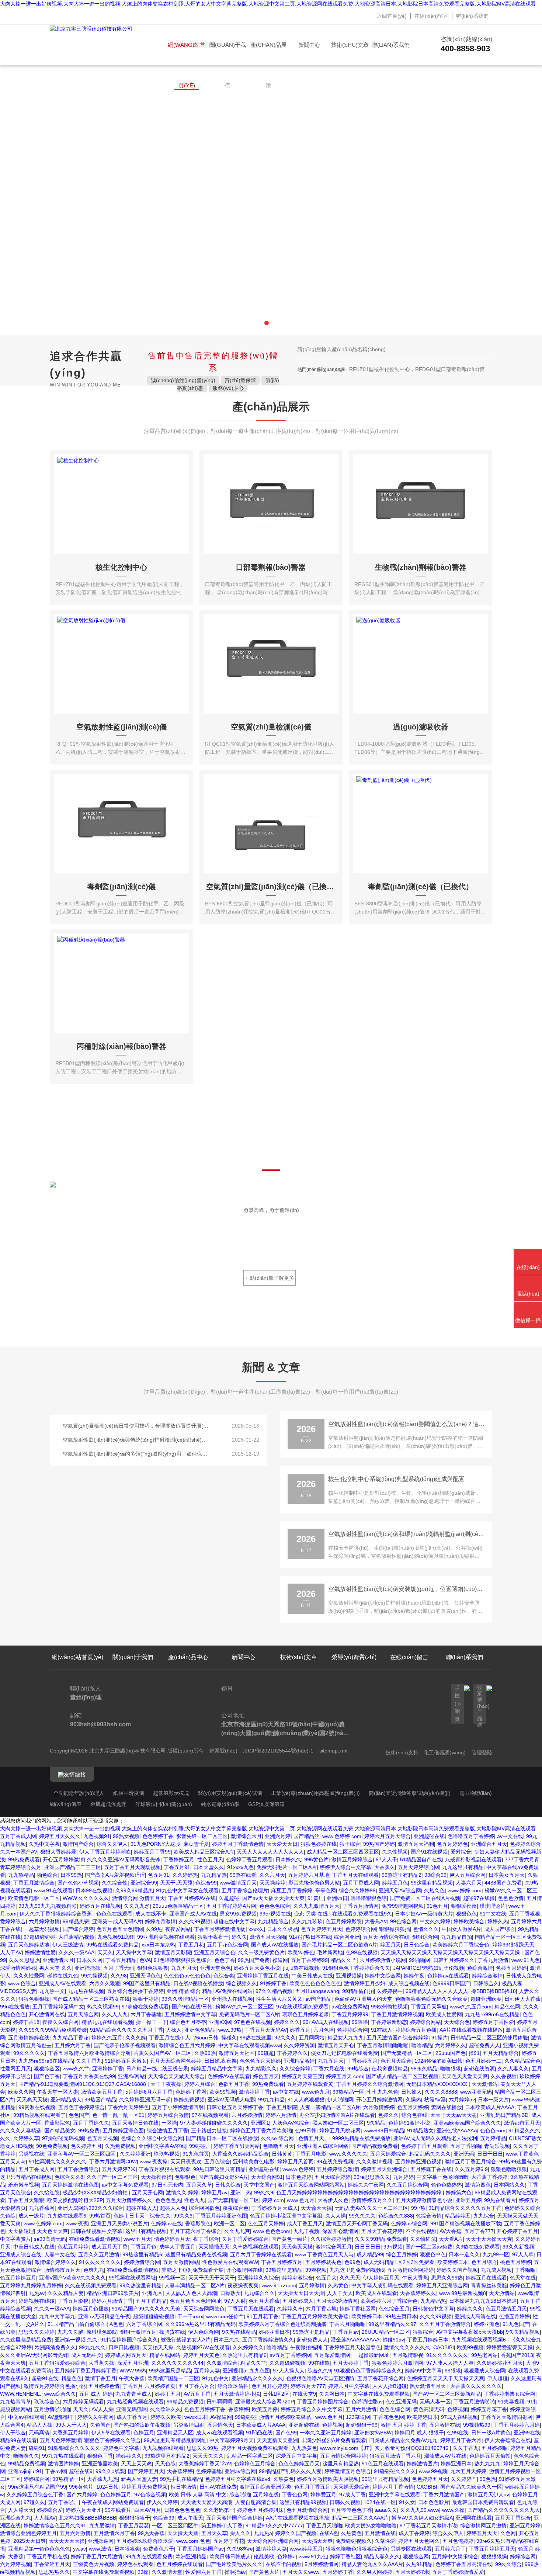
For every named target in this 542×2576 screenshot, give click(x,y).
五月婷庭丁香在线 (431, 2169)
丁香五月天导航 (429, 2007)
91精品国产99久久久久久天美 (146, 2309)
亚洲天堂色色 (215, 1968)
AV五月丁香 (197, 2394)
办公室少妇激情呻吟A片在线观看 (337, 2115)
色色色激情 (511, 1898)
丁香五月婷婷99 (350, 2014)
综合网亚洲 (347, 1937)
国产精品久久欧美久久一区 (471, 2487)
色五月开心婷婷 (270, 2386)
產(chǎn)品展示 (268, 53)
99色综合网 (403, 1921)
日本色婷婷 (299, 2177)
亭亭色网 (326, 1890)
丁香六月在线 (329, 2069)
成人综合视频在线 (409, 1983)
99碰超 (266, 2053)
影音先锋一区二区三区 (202, 1836)
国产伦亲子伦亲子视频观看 (125, 2045)
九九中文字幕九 (57, 2316)
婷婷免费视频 (189, 2100)
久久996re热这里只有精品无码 (200, 2324)
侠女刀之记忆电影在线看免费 (344, 2053)
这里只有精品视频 (146, 2231)
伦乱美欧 (264, 2556)
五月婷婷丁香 (338, 2572)
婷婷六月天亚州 (84, 2510)
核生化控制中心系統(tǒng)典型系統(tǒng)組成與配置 (396, 1479)
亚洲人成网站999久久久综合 (90, 2208)
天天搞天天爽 (317, 2541)
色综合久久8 (69, 2177)
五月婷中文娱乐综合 (455, 2556)
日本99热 (71, 1875)
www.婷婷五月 (306, 2549)
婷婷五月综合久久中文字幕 (312, 2409)
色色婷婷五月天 (430, 2479)
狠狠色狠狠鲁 (153, 1968)
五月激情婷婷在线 (29, 2038)
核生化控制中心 (121, 567)
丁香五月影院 (282, 2107)
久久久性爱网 (29, 1976)
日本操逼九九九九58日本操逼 (483, 2301)
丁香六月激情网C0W (113, 2161)
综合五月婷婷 (402, 2254)
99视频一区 (172, 2278)
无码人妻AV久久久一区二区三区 (371, 2208)
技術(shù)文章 (350, 45)
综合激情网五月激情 (483, 2525)
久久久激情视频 (374, 2161)
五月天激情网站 (181, 2262)
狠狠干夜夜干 (213, 1937)
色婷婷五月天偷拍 (490, 2456)
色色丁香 (225, 1960)
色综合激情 (480, 1968)
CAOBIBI (444, 2347)
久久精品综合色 (522, 2061)
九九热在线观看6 (67, 2216)
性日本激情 (184, 2487)
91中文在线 (493, 1914)
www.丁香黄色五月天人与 (324, 2254)
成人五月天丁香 (110, 2247)
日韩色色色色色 (182, 2510)
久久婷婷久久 (248, 2347)
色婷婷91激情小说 (409, 2123)
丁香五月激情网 (361, 1906)
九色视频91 (97, 1836)
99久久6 (183, 2216)
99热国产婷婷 (379, 1844)
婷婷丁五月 (168, 2394)
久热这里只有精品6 (244, 2355)
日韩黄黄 (282, 2154)
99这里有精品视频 (432, 1883)
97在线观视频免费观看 (302, 2007)
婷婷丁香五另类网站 (237, 2146)
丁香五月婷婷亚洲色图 (221, 2216)
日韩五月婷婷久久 (454, 1960)
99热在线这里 (256, 2038)
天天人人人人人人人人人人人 (270, 1852)
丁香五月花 (191, 1945)
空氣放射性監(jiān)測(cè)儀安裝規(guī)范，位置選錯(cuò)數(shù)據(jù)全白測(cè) (433, 1589)
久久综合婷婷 (295, 2069)
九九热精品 (21, 1875)
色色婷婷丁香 (158, 1836)
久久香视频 (504, 2076)
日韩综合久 (486, 1983)
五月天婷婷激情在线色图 (70, 2185)
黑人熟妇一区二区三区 (338, 2123)
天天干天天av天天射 (454, 2115)
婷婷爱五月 (323, 2494)
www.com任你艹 (225, 2316)
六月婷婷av (462, 2100)
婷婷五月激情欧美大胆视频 (328, 2479)
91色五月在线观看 (383, 2464)
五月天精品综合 (501, 2053)
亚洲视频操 (349, 1976)
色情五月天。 (314, 2138)
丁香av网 (55, 2471)
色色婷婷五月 (116, 2494)
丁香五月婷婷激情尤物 (220, 1929)
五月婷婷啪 (494, 2448)
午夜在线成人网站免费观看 (113, 2502)
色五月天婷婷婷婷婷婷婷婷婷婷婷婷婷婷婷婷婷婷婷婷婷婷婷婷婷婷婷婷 (359, 2192)
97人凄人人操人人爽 (450, 2363)
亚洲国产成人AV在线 (193, 1914)
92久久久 (285, 2038)
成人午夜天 (190, 2518)
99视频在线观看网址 (132, 2278)
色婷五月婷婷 (511, 1968)
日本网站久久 (509, 2185)
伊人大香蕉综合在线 (508, 2440)
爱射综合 (461, 1852)
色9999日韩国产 (451, 1983)
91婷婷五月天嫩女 (126, 2061)
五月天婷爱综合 (388, 2154)
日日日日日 (368, 2247)
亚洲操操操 (87, 1968)
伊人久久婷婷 (162, 2502)
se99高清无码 (50, 2239)
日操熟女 (230, 2293)
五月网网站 (312, 2038)
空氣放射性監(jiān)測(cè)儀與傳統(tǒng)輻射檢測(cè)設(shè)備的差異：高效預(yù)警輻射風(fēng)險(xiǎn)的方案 (136, 1440)
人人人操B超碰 (390, 2386)
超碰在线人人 (142, 2208)
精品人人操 (39, 2425)
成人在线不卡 (151, 1914)
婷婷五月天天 (482, 2533)
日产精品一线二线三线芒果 (157, 2069)
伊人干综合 (13, 2433)
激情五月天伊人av (488, 2494)
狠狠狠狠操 (494, 2556)
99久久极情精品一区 (185, 1999)
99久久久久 (362, 2216)
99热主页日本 (401, 2316)
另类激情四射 (189, 2425)
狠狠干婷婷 (146, 1999)
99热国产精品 (100, 2100)
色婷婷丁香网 (191, 2092)
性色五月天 (210, 1859)
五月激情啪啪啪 (52, 2409)
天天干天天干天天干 (212, 2278)
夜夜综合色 (236, 2208)
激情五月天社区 (237, 2053)
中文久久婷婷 (435, 1921)
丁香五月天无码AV (266, 2030)
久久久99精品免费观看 (381, 2239)
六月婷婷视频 (15, 2564)
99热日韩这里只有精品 (219, 2169)
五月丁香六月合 (197, 2386)
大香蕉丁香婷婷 (489, 2177)
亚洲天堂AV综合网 (400, 1890)
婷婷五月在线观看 (486, 2278)
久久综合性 (115, 1883)
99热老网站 (484, 2355)
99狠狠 (453, 2371)
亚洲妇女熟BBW (373, 2433)
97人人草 (523, 2254)
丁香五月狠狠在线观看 (164, 2169)
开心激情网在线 (47, 2014)
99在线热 (319, 2363)
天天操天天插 (183, 2533)
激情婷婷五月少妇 (365, 1983)
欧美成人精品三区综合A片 (204, 1852)
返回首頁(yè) (392, 16)
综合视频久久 (242, 1983)
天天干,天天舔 (176, 1883)
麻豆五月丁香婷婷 (292, 1890)
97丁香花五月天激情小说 (428, 2525)
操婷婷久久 (129, 2456)
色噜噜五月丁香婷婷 (471, 1836)
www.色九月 (316, 2092)
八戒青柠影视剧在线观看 (473, 1859)
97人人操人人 (289, 2371)
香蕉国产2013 (517, 2355)
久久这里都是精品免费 (26, 2340)
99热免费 (89, 2131)
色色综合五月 (394, 2309)
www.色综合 (22, 1983)
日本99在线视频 (94, 1890)
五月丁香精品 (151, 2301)
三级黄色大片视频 (94, 2564)
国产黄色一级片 (289, 2239)
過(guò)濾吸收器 (421, 727)
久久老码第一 (219, 2510)
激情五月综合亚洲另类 (265, 2487)
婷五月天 (390, 1945)
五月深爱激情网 (332, 2355)
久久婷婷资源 (299, 2045)
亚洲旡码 (464, 2154)
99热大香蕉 (151, 2533)
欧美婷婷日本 (453, 2262)
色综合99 (206, 1883)
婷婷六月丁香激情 (393, 2487)
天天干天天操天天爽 (489, 2239)
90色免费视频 (52, 2146)
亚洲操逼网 (101, 2541)
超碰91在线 (45, 2378)
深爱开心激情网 (340, 2231)
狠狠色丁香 (100, 2456)
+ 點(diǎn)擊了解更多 (270, 1278)
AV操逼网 (221, 2417)
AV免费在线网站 (234, 1991)
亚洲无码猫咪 (132, 2409)
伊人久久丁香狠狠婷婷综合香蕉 (56, 1914)
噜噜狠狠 (451, 2069)
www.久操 (453, 2510)
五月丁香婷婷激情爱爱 (458, 2572)
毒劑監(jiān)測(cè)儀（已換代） (421, 887)
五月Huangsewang (317, 1991)
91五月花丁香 (263, 2316)
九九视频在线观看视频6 (479, 2340)
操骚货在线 (172, 2332)
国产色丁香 (47, 2076)
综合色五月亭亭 (188, 2022)
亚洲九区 (152, 2293)
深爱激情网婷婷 (18, 1968)
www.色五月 (329, 2417)
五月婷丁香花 (229, 2541)
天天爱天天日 (282, 1844)
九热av (37, 2293)
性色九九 (194, 2200)
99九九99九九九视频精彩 (48, 1906)
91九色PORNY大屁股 (155, 1844)
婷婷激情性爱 (40, 1952)
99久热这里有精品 (140, 2285)
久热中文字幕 (44, 1844)
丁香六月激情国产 (444, 2494)
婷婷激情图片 (422, 2464)
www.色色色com (272, 2231)
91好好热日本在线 (310, 1937)
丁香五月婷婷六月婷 (517, 2425)
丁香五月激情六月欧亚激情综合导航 (89, 2053)
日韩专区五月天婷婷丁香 (235, 2107)
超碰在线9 (81, 2471)
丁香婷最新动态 (389, 2022)
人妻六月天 (469, 1883)
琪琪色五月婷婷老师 (305, 2014)
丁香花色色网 (389, 2417)
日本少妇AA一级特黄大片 (424, 1914)
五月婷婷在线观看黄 (310, 2084)
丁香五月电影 (311, 2154)
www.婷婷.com (465, 1890)
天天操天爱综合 (351, 2487)
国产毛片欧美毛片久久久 (234, 2564)
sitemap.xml (333, 1751)
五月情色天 (220, 2425)
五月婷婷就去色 (323, 2262)
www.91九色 (526, 1960)
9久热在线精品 (239, 2332)
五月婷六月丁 (450, 2549)
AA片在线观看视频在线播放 (471, 2030)
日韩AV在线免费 (218, 2487)
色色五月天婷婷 (266, 2223)
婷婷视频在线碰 (37, 2301)
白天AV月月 (148, 2510)
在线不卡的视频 (284, 2564)
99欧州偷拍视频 (389, 2007)
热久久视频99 (103, 2007)
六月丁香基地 (146, 2014)
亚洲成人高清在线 (475, 2316)
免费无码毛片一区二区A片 (287, 1867)
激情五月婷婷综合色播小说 (55, 2386)
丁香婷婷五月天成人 (275, 2208)
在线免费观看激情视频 (95, 2239)
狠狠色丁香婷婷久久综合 (112, 2440)
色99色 (352, 2262)
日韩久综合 (228, 2185)
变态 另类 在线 (312, 1914)
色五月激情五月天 (506, 2309)
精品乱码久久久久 (430, 2154)
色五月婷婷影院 (344, 1921)
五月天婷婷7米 (119, 2169)
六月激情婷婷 (379, 2107)
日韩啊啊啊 (219, 2402)
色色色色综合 (275, 1906)
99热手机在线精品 (181, 2479)
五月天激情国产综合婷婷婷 (397, 2038)
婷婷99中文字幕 (423, 2371)
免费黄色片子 (159, 2549)
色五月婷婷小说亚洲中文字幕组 (286, 2216)
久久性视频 (395, 1852)
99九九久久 (92, 2347)
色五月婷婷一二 (483, 2061)
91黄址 (316, 1898)
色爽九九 (94, 2270)
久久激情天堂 (167, 2572)
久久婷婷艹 (464, 2479)
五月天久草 (199, 2185)
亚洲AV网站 (131, 2076)
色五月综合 (484, 2262)
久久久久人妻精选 (21, 2131)
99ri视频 (393, 2247)
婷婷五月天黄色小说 (257, 1968)
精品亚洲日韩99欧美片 (113, 2293)
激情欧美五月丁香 (102, 2092)
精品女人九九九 (345, 2038)
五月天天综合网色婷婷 (176, 2061)
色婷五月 (144, 2433)
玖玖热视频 (167, 2154)
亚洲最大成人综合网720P (265, 2402)
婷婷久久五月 (107, 2038)
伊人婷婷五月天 (381, 2278)
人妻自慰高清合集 (256, 2502)
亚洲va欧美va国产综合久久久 (467, 2123)
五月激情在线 (445, 2425)
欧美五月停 (265, 2409)
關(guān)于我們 (228, 53)
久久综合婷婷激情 (331, 2239)
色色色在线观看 (114, 1914)
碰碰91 (37, 2448)
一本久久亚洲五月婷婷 (326, 2433)
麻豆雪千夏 (196, 1844)
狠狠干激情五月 (138, 2332)
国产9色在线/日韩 (192, 2007)
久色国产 (100, 2425)
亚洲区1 (260, 2123)
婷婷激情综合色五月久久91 (55, 2525)
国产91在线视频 (429, 1852)
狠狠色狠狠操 (34, 1999)
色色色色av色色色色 (187, 1976)
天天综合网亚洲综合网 (273, 2541)
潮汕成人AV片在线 (445, 2456)
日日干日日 (490, 2154)
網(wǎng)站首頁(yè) (187, 53)
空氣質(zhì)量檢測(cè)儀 (271, 727)
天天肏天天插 (316, 2208)
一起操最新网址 (371, 2355)
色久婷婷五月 (86, 2146)
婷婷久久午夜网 (366, 2185)
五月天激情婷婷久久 (129, 2200)
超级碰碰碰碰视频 (154, 2316)
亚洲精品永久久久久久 (257, 2378)
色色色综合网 (395, 2409)
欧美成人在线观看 (376, 2293)
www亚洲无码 (476, 2092)
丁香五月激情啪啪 (474, 2402)
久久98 (119, 1976)
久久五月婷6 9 (471, 2169)
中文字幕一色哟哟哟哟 (442, 2177)
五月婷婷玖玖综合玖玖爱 (145, 2541)
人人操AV (45, 2518)
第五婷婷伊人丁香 (222, 2525)
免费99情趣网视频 (403, 1906)
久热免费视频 (120, 2146)
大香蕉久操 (101, 2363)
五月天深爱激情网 (337, 2301)
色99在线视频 (362, 1952)
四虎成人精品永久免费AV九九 (403, 2440)
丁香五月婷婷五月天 (492, 2549)
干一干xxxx (190, 2316)
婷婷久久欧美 (166, 2417)
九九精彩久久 (261, 2069)
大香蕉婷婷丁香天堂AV (205, 2464)
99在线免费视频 (335, 2161)
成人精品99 (370, 2254)
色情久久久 (426, 1929)
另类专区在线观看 (411, 2549)
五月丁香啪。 (63, 2502)
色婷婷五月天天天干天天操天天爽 (445, 2378)
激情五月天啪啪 (268, 1937)
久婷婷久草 (26, 2138)
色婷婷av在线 (166, 2223)
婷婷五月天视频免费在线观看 (255, 2448)
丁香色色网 (295, 2494)
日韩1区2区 (276, 2394)
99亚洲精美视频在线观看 (166, 1937)
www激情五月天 (238, 1883)
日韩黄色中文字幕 (433, 2309)
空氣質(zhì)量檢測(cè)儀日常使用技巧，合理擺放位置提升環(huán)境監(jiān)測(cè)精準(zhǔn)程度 (136, 1426)
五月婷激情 (312, 2285)
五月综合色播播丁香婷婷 (135, 1991)
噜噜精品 (422, 2045)
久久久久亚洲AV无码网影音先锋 (124, 1859)
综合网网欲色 (204, 2208)
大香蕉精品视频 (76, 1937)
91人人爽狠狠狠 (306, 2100)
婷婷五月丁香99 (152, 1852)
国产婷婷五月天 (146, 2471)
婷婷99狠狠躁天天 (513, 1945)
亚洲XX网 (220, 2022)
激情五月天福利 (416, 1844)
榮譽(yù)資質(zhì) (354, 1657)
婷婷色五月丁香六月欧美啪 (261, 2131)
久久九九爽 (237, 2231)
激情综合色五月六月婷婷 (187, 2045)
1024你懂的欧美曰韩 (438, 2061)
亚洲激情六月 (58, 1960)
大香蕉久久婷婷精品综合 (240, 2154)
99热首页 (100, 2216)
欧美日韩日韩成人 (230, 2556)
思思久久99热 (447, 2278)
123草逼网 (358, 2417)
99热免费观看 (24, 1859)
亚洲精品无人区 (175, 2433)
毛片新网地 (330, 1952)
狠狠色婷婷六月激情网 (397, 2363)
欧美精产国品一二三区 (173, 2378)
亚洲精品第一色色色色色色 (39, 2549)
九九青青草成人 (134, 2394)
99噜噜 (360, 2022)
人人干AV (11, 1952)
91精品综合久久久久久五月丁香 (126, 2030)
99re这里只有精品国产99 (37, 2487)
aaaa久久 (386, 2510)
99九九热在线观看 (63, 2456)
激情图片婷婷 (63, 2464)
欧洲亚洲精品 (191, 2556)
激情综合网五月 (334, 2247)
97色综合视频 (150, 2494)
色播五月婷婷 (514, 2316)
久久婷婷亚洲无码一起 (145, 2100)
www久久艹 (76, 2069)
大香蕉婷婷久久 (418, 2293)
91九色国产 (516, 2324)
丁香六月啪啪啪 (347, 2324)
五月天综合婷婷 (333, 2177)
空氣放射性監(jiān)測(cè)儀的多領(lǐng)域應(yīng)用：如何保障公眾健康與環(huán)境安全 (136, 1454)
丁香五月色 (143, 2247)
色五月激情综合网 (307, 2510)
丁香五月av (346, 2332)
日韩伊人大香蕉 (522, 1999)
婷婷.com (273, 2200)
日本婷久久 (288, 1859)
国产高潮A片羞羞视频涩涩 (115, 1875)
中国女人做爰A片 (461, 1929)
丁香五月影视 (73, 2301)
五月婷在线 (266, 2494)
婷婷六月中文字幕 (349, 2386)
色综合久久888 (396, 2216)
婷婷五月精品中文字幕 (217, 2069)
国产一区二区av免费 (429, 2247)
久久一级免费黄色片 (261, 1952)
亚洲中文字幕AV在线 (162, 2146)
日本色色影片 (434, 2502)
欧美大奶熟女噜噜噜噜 (371, 2525)
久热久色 (434, 1890)
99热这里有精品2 (402, 1875)
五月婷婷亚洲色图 (123, 2131)
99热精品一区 (348, 2092)
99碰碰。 (200, 2146)
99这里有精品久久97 (392, 2324)
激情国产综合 (78, 1844)
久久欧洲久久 (166, 2409)
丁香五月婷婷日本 (428, 2340)
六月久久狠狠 (105, 1983)
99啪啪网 (420, 1960)
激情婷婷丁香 (254, 2092)
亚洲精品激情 (299, 2061)
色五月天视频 (103, 2138)
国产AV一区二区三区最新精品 (447, 2394)
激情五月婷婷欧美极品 (286, 2417)
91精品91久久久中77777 (274, 2525)
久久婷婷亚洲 (135, 2154)
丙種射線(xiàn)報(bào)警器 (121, 1046)
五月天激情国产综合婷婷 (234, 2518)
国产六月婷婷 (82, 2494)
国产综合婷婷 (78, 1929)
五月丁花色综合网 (227, 1945)
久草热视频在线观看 (256, 2247)
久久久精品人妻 (66, 2293)
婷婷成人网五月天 (126, 2355)
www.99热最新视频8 (463, 2293)
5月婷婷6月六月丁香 (149, 2092)
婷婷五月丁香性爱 (493, 2022)
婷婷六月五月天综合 (388, 1836)
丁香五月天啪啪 (324, 2525)
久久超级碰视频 (287, 2363)
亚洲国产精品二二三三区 (73, 1867)
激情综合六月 (246, 1836)
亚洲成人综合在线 (21, 2254)
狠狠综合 (423, 2332)
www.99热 (230, 2030)
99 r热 (418, 2208)
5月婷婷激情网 (322, 2564)
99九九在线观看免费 (149, 2556)
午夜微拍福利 (306, 2347)
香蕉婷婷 (239, 2409)
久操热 (413, 2100)
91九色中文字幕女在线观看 (187, 1890)
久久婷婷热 (185, 1875)
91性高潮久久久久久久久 (58, 2161)
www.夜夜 (77, 2223)
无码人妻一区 (435, 2402)
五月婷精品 (493, 2138)
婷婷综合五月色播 (416, 2030)
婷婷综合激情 (487, 1976)
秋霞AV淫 (435, 2100)
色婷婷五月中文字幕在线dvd (238, 2479)
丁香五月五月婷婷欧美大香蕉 (315, 2316)
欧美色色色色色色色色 (315, 1983)
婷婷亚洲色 (487, 2324)
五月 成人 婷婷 (96, 2394)
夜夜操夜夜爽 (243, 2285)
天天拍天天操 (158, 2347)
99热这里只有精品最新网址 (175, 2440)
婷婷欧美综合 (469, 1921)
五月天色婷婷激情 (60, 2440)
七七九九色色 (383, 2092)
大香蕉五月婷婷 (70, 2433)
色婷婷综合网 (361, 1929)
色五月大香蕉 (264, 2301)
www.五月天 (137, 2239)
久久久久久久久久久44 (177, 2363)
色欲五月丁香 (234, 2084)
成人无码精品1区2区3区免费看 (399, 2262)
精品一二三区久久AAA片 (360, 2518)
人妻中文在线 (60, 2254)
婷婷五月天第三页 (302, 2076)
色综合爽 (224, 1976)
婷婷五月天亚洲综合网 (442, 2285)
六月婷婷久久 (451, 2045)
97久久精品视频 (274, 1991)
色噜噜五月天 (278, 2146)
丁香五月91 (177, 1867)
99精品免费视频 (185, 2402)
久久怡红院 (47, 2192)
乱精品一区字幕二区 (250, 2456)
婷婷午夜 (414, 1976)
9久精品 (376, 2123)
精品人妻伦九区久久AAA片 (372, 2564)
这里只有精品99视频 (303, 2502)
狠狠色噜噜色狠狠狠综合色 (357, 2549)
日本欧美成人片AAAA (490, 2107)
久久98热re (240, 2549)
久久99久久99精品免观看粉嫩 (53, 2030)
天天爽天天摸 (32, 2100)
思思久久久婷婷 (37, 2332)
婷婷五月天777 (308, 2386)
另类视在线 (31, 2154)
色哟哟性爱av (367, 2402)
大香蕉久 (385, 1867)
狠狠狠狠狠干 (135, 2518)
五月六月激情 (361, 2409)
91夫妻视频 (511, 2402)
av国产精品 (318, 1999)
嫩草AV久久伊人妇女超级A (422, 2518)
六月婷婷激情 (44, 1921)
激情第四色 (478, 2185)
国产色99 (286, 2433)
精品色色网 (507, 2007)
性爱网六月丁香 (204, 2572)
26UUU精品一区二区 (386, 2332)
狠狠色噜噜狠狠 (509, 2169)
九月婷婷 (403, 2177)
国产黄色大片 (264, 2572)
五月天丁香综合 (513, 2518)
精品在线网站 (165, 2355)
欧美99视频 (223, 2092)
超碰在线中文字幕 (234, 1921)
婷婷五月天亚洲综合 (384, 2169)
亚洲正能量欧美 (100, 2464)
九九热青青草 (15, 2402)
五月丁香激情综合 (78, 2169)
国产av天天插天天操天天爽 (273, 1898)
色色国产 (79, 2115)
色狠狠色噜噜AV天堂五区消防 (320, 2378)
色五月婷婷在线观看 (180, 2564)
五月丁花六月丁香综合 (195, 2231)
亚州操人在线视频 (232, 1999)
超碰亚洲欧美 (486, 1999)
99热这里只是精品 (170, 2371)
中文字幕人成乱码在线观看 (382, 2285)
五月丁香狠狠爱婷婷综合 (57, 2363)
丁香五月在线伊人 (170, 2038)
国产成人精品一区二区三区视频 (402, 2076)
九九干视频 (306, 2231)
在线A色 (329, 2533)
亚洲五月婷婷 (525, 2525)
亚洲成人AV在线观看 (62, 1983)
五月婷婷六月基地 (309, 1875)
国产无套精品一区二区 (407, 2053)
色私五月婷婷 (73, 2247)
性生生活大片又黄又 (279, 1999)
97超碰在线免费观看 (145, 2007)
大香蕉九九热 (103, 2479)
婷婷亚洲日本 (274, 2332)
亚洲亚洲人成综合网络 (323, 2146)
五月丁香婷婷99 (309, 1960)
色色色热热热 (447, 2185)
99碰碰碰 (246, 2417)
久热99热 (205, 2053)
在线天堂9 (304, 2394)
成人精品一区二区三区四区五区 (343, 1852)
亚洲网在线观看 (474, 2518)
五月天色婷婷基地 (29, 1945)
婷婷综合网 (37, 2479)
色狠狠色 (185, 2177)
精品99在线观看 (18, 2440)
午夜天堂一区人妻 (58, 2092)
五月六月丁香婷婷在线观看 (261, 2254)
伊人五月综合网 (468, 1875)
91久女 (407, 2502)
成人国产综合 (500, 1929)
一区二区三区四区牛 (175, 2525)
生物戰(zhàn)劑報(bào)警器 (421, 567)
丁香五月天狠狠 (26, 2200)
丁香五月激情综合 (34, 1883)
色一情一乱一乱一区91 (118, 2115)
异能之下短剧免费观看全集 (192, 2270)
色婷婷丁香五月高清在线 (464, 2564)
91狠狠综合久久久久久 (74, 2448)
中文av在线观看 (26, 2417)
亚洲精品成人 (66, 2100)
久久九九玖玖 (307, 1921)
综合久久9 (319, 2371)
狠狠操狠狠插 (395, 1929)
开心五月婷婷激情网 (379, 2100)
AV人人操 (102, 2409)
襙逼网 (280, 1960)
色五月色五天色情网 (120, 1929)
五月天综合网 (83, 2014)
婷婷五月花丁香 (489, 2409)
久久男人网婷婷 (374, 2572)
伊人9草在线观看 (111, 2433)
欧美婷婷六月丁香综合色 (461, 1945)
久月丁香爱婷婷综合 (245, 2239)
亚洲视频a (234, 2371)
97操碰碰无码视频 (63, 2138)
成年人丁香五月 (177, 2247)
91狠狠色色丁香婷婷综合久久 (356, 1968)
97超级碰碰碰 (39, 1937)
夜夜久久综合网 (60, 2022)
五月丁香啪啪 (466, 2146)
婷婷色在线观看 (135, 2564)
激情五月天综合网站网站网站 (311, 2185)
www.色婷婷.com (342, 1836)
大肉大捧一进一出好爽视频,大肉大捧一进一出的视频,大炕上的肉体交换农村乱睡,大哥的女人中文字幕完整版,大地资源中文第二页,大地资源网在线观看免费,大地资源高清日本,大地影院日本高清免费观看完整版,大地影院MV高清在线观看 (268, 4)
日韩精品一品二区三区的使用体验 (489, 2038)
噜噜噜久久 (26, 2456)
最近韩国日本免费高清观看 (483, 2502)
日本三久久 (226, 2340)
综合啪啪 (240, 2494)
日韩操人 (411, 2092)
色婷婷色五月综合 (255, 2464)
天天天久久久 (208, 2456)
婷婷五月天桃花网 (340, 2131)
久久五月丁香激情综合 (445, 2324)
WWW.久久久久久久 (86, 1898)
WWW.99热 (133, 2371)
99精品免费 (76, 1921)
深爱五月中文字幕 (296, 2456)
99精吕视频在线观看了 (39, 2115)
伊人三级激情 (68, 1945)
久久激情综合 (222, 2363)
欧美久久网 (21, 2092)
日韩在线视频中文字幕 (97, 2231)
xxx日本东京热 (158, 1945)
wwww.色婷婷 (298, 2169)
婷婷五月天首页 (295, 2161)
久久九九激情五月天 (316, 1906)
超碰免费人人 (484, 2045)
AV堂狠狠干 (61, 2417)
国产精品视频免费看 (375, 2146)
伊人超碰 (497, 2378)
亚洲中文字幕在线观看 (395, 2494)
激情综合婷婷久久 (55, 2262)
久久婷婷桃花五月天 (500, 2363)
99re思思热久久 (372, 2177)
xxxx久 (256, 1929)
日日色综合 (417, 1945)
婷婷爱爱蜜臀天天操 (510, 2347)
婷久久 (239, 1937)
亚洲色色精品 (200, 2030)
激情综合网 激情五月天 (139, 1898)
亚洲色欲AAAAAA (457, 2131)
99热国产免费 (254, 1960)
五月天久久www (301, 2572)
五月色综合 (217, 2161)
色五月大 (326, 2278)
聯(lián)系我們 (472, 16)
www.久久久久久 (348, 2154)
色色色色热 (168, 2200)
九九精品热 (214, 1875)
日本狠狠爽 (127, 2549)
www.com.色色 (193, 2541)
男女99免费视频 (238, 1914)
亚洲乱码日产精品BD (504, 2115)
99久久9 (264, 2192)
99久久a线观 (110, 2471)
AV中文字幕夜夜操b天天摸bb (470, 2332)
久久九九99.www (420, 2510)
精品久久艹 (344, 1960)
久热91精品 (419, 2564)
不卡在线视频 (421, 2231)
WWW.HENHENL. (21, 2394)
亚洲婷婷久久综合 (258, 2278)
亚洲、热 (241, 2192)
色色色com (493, 2131)
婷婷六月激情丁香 (112, 2301)
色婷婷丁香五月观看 (249, 1859)
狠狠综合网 (425, 1937)
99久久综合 (508, 2564)
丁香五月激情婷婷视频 (397, 2014)
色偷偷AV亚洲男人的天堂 (363, 1999)
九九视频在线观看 (163, 2448)
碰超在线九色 (63, 1976)
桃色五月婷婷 (515, 2262)
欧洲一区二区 (229, 2223)
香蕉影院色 (57, 2123)
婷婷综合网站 (425, 2022)
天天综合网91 (267, 2177)
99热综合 (358, 2069)
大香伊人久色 (333, 2200)
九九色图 (260, 2371)
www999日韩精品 (384, 2131)
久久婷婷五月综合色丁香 (35, 2494)
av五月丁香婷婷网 (290, 2355)
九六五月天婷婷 (468, 2471)
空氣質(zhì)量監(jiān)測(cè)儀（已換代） (274, 887)
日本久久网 (90, 1960)
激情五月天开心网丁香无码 (357, 2223)
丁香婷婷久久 (292, 2053)
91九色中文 (215, 2378)
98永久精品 (424, 2069)
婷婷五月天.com (345, 2076)
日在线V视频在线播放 (198, 1983)
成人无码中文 (87, 2355)
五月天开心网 (147, 2192)
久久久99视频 (195, 1921)
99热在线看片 (500, 2200)
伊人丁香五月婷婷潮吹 (105, 1852)
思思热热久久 (54, 2572)
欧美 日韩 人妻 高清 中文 (198, 2494)
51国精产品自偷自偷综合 (77, 2324)
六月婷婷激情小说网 (383, 1960)
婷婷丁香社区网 (358, 2309)
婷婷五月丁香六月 (461, 2440)
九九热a (263, 2533)
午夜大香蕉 (415, 2278)
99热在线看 (243, 1875)
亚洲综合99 (144, 1883)
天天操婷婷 (272, 1883)
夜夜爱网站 (178, 1929)
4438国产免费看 (503, 1883)
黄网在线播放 (447, 2107)
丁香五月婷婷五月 (282, 2262)
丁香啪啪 (525, 2270)
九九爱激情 (102, 2525)
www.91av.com (279, 2285)
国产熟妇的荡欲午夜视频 (142, 2425)
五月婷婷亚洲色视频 (418, 2161)
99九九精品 (271, 2100)
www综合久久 (60, 2394)
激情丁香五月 (100, 2378)
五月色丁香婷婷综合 (81, 2107)
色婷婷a (286, 2556)
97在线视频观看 (210, 2115)
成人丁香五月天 (305, 2223)
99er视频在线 (275, 1914)
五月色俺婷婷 (458, 2541)
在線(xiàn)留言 (431, 16)
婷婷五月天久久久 (60, 1836)
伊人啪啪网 (340, 2100)
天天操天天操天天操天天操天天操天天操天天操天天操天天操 (451, 1952)
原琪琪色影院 (102, 2332)
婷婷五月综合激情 (168, 2115)
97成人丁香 (352, 2494)
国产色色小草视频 (78, 1883)
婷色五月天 (266, 2076)
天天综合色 (457, 2022)
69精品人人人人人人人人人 (437, 1991)
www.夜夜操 (154, 2161)
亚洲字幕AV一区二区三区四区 (82, 2154)
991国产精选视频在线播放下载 (466, 2223)
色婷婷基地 (209, 2471)
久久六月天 (272, 1875)
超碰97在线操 (479, 1898)
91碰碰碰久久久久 (395, 2471)
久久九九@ (137, 1906)
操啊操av (235, 2572)
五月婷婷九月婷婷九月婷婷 (31, 2285)
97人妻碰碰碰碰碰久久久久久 (214, 2123)
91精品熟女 (420, 2131)
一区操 (169, 2123)
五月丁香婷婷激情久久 (268, 2340)
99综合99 (435, 1875)
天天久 (105, 1952)
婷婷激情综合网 (142, 2262)
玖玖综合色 (47, 2402)
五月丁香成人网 (18, 1836)
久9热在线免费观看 (477, 2247)
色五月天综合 (396, 2061)
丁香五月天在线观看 (355, 1875)
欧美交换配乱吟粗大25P (75, 2200)
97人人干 (386, 1859)
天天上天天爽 (136, 2464)
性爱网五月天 (15, 2069)
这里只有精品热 (341, 2464)
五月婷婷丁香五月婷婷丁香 (86, 2371)
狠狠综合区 (47, 2069)
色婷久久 (388, 2115)
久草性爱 (385, 2541)
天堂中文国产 (259, 2185)
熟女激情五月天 (428, 2386)
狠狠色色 (466, 1914)
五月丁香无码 (119, 1968)
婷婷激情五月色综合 (348, 2471)
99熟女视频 (126, 1836)
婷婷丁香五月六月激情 (97, 2556)
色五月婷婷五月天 (322, 1929)
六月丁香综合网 (144, 2324)
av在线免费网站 (350, 2007)
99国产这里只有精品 (147, 1983)
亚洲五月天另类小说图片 (119, 2223)
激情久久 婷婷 (182, 2192)
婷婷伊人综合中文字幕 (345, 1867)
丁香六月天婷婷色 (128, 2107)
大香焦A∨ (376, 1921)
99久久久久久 (29, 2053)
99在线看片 (118, 2510)
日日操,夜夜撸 (220, 2061)
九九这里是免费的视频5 (357, 2270)
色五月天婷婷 (413, 2107)
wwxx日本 (196, 2417)
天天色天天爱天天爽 (465, 2076)
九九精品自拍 (456, 1937)
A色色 (116, 2324)
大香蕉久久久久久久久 (476, 2386)
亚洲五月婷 (468, 2200)
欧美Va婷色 (301, 1952)
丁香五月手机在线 (47, 2556)
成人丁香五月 (132, 2417)
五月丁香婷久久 (91, 2123)
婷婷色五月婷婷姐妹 (260, 2510)
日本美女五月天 (507, 1875)
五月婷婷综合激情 (337, 2169)
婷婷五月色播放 (91, 2309)
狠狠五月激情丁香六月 (395, 2456)
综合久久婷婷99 (357, 1890)
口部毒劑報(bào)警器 (271, 567)
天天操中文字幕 (134, 1952)
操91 (474, 2053)
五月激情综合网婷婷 (410, 2270)
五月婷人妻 (207, 2371)
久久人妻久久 (513, 2069)
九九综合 (484, 2216)
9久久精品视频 (523, 2332)
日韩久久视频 (345, 2502)
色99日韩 (306, 2131)
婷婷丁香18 (26, 2022)
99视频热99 (477, 2425)
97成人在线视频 (459, 2417)
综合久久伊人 (112, 1844)
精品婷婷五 (458, 2216)
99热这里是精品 (284, 2270)
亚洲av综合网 (240, 2471)
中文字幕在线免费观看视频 (379, 2394)
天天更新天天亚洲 (277, 2440)
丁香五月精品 (121, 1960)
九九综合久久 (259, 2293)
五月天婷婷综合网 (418, 1867)
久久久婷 (136, 2038)
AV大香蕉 (450, 2231)
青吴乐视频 (497, 2146)
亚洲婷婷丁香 (108, 2069)
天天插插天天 (214, 2247)
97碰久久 (34, 2502)
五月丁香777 (479, 2231)
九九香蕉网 (42, 2208)
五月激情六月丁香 (114, 2533)
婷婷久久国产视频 (457, 2270)
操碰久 (229, 2038)
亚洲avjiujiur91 (25, 2471)
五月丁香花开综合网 (381, 2378)
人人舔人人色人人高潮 (191, 2293)
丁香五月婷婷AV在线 (192, 1898)
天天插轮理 (21, 2231)
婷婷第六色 (459, 2192)
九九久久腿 (70, 2332)
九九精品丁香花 (70, 2038)
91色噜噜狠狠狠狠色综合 (183, 1960)
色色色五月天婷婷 (260, 2061)
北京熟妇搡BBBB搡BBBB (87, 2518)
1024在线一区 (380, 2502)
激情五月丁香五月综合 (470, 2161)
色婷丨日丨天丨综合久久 (142, 2216)
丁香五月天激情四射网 (507, 2417)
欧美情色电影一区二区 (34, 1898)
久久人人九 (115, 2014)
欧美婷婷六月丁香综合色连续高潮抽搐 (282, 2324)
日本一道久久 (464, 2254)
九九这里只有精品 (463, 1867)
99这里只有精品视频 (385, 2479)
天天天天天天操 (67, 2541)
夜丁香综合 (206, 2239)
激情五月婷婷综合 (352, 1859)
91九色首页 (196, 2154)
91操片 (439, 2038)
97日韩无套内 (167, 2185)
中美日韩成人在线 (312, 1976)
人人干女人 (340, 2293)
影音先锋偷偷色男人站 (314, 1883)
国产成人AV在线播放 (275, 1945)
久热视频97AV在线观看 (203, 2347)
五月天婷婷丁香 (351, 2363)
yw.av (79, 2549)
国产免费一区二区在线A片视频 (425, 1898)
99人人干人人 (71, 2425)
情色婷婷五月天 (172, 2239)
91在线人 (382, 2030)
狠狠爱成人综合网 (484, 2371)
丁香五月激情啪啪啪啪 (383, 2045)
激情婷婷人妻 (271, 2549)
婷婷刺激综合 (298, 2278)
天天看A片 (451, 2239)
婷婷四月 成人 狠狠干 (419, 2433)
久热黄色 (338, 2285)
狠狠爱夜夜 (464, 1906)
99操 (143, 2572)
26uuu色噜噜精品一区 (178, 1906)
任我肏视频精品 (390, 2069)
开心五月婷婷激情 (63, 1859)
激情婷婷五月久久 (372, 2200)
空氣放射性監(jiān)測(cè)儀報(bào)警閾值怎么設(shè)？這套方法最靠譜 (421, 1424)
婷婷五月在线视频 (100, 1906)
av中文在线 (510, 1836)
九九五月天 (184, 1968)
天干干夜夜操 (166, 2084)
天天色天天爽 (52, 2231)
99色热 (488, 2479)
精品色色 (72, 2378)
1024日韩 (107, 2487)
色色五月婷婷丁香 (205, 2409)
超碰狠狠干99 (362, 2425)
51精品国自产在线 (421, 1859)
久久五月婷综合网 (407, 2185)
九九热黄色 (304, 2448)
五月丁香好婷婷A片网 (231, 1906)
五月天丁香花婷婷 (382, 2231)
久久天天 (350, 2278)
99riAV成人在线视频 (326, 2022)
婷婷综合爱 (50, 2510)
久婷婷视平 (390, 1991)
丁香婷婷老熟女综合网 (510, 2394)
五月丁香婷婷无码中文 (58, 2007)
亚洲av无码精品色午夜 (104, 2316)
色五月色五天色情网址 (195, 2301)
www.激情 (100, 2549)
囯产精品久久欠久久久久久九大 (504, 2510)
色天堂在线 (523, 2278)
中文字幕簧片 (15, 2239)
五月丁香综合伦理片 (245, 1890)
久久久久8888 (441, 2092)
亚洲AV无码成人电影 (231, 2100)
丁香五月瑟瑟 (133, 2525)
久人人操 (336, 2216)
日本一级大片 (493, 2100)
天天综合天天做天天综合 (176, 2076)
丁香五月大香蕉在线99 (89, 2076)
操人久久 (240, 2533)
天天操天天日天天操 (301, 2293)
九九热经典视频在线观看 (135, 2402)
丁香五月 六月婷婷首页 (149, 2386)
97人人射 (235, 2301)
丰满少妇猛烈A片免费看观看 (333, 2440)
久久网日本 (332, 2394)
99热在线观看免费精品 (112, 1945)
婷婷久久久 (287, 2022)
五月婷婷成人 (298, 2301)
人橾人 (174, 2030)
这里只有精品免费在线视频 (196, 2254)
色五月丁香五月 (312, 2487)
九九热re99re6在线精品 (492, 2014)
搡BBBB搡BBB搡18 (494, 1991)
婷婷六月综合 (200, 2084)
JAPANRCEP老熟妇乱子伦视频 (429, 1968)
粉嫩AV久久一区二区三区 (244, 2007)
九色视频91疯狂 (116, 1937)
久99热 (154, 1929)
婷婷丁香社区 (345, 2556)
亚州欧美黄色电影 (254, 2161)
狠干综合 (350, 1844)
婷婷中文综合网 (383, 1976)
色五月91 (159, 1875)
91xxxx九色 (240, 1867)
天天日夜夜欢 (186, 2161)
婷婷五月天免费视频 (145, 2487)
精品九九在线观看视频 (107, 2022)
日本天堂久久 (209, 1867)
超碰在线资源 (479, 2069)
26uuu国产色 (451, 2053)
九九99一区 (496, 2254)
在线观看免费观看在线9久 (362, 1914)
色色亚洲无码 (401, 2402)
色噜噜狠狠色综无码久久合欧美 (431, 1999)
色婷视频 (458, 2409)
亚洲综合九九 (15, 2518)
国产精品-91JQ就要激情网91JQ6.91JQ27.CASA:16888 (83, 2084)
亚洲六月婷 (278, 1836)
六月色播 (324, 2030)
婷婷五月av (214, 2192)
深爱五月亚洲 (133, 2363)
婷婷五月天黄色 (201, 2355)
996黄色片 (316, 1859)
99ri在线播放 (15, 2007)
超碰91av (393, 2340)
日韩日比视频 (124, 2347)
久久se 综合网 (278, 2138)
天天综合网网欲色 (204, 2309)
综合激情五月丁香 (167, 2131)
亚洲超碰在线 (429, 1836)
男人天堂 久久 (55, 1968)
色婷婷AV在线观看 (229, 2076)
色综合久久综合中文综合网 (152, 2138)
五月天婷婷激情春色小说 (424, 2200)
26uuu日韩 (206, 2038)
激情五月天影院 (173, 1952)
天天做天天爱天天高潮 (206, 2502)
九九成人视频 (496, 2270)
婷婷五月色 (395, 1883)
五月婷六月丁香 (73, 2045)
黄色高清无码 (429, 2409)
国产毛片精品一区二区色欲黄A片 (339, 1945)
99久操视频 (94, 1976)
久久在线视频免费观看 (91, 2285)
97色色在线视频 (253, 2022)
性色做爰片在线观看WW (230, 2262)
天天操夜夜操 (156, 2177)
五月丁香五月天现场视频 (132, 1867)
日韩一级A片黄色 (491, 2433)
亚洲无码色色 (145, 1976)
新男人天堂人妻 (139, 2479)
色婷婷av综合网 (409, 2223)
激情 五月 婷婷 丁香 (403, 2425)
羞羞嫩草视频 (24, 2185)
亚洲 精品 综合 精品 (190, 1991)
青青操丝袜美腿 (489, 2285)
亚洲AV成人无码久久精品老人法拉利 (435, 2138)
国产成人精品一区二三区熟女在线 (91, 1999)
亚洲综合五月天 (489, 1844)
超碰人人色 (173, 2208)
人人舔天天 (21, 2510)
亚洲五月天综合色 (215, 1952)
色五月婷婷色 (452, 1844)
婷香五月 (300, 2030)
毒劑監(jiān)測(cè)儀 (121, 887)
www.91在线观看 (53, 1890)
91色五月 (437, 1906)
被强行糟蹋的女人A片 (186, 2340)
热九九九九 (487, 2464)
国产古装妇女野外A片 (223, 2177)
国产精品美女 (60, 2131)
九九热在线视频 (86, 1991)
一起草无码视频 (42, 1929)
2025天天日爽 (29, 2541)
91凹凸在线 (259, 2433)
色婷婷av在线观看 (448, 1976)
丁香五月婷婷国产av (200, 2549)
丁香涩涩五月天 (52, 2564)
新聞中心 (309, 45)
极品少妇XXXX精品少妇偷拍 (96, 2192)
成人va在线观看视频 (220, 2433)
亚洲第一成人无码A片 (117, 1921)
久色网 (508, 2533)
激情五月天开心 (336, 2045)
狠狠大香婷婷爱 (58, 1852)
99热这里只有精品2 (167, 2456)
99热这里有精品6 (142, 2254)
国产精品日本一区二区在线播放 (222, 2138)
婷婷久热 (498, 1921)
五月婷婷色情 (104, 2386)
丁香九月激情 (493, 1960)
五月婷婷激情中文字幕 (190, 2014)
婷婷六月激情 (281, 2115)
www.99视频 (433, 2471)
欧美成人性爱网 (444, 2014)
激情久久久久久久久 (407, 2347)
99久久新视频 (518, 2247)
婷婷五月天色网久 (419, 2541)
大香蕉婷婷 (180, 2471)
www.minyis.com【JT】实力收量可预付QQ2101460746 (385, 2448)
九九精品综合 (273, 1921)
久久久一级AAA (77, 1952)
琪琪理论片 (493, 1906)
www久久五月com (471, 2007)
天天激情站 (484, 2084)
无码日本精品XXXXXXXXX (437, 2084)
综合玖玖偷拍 (233, 2386)
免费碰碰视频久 (354, 2541)
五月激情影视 (408, 2355)
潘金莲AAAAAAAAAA (355, 2340)
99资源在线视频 (37, 2107)
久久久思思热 (24, 1960)
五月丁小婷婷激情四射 (178, 2107)
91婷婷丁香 (273, 1983)
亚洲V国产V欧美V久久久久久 (72, 2278)
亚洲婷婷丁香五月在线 (263, 1976)
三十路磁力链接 (209, 2131)
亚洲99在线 (527, 2433)
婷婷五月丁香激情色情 (238, 1844)
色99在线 (458, 2433)
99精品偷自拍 (358, 1991)
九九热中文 (52, 1991)
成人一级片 (31, 2216)
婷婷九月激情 (160, 1921)
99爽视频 (316, 2270)
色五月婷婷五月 (18, 2278)
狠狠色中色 (433, 2254)
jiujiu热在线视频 (301, 1968)
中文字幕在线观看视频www (250, 2045)
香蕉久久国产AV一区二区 (162, 2053)
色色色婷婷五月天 (299, 2464)
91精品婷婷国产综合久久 (129, 2340)
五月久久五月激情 (99, 2254)
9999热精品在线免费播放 (361, 2138)
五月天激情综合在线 (386, 1937)
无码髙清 (39, 2433)
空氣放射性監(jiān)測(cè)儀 (121, 727)
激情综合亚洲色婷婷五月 (28, 2533)
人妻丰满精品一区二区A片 (330, 2107)
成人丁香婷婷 (414, 2533)
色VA (145, 1960)
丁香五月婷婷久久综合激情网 (370, 2084)
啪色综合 (47, 1875)
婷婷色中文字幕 (121, 2448)
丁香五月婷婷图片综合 (323, 2402)
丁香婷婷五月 (179, 1859)
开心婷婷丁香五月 (517, 2231)
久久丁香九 (89, 2061)
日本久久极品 (282, 1929)
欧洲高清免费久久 (55, 2347)
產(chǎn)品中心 (188, 1657)
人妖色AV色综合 (291, 2123)
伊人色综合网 (204, 2332)
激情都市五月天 (522, 2123)
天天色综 (165, 2464)
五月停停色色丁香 (351, 2510)
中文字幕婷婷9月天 (232, 2440)
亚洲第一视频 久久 (76, 2340)
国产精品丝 (306, 1836)
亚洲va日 (337, 1898)
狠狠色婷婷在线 (319, 1844)
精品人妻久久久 (382, 2556)
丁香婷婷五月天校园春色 (352, 2347)
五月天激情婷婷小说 (237, 2394)
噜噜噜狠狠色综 (369, 1898)
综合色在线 (414, 2115)
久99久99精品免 (134, 1890)
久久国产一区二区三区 (112, 2177)
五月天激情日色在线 (135, 2123)
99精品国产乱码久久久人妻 (290, 2471)
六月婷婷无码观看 (83, 2402)
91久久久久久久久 (100, 2262)
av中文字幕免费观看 (125, 2185)
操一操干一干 (152, 2022)
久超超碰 (229, 1898)
